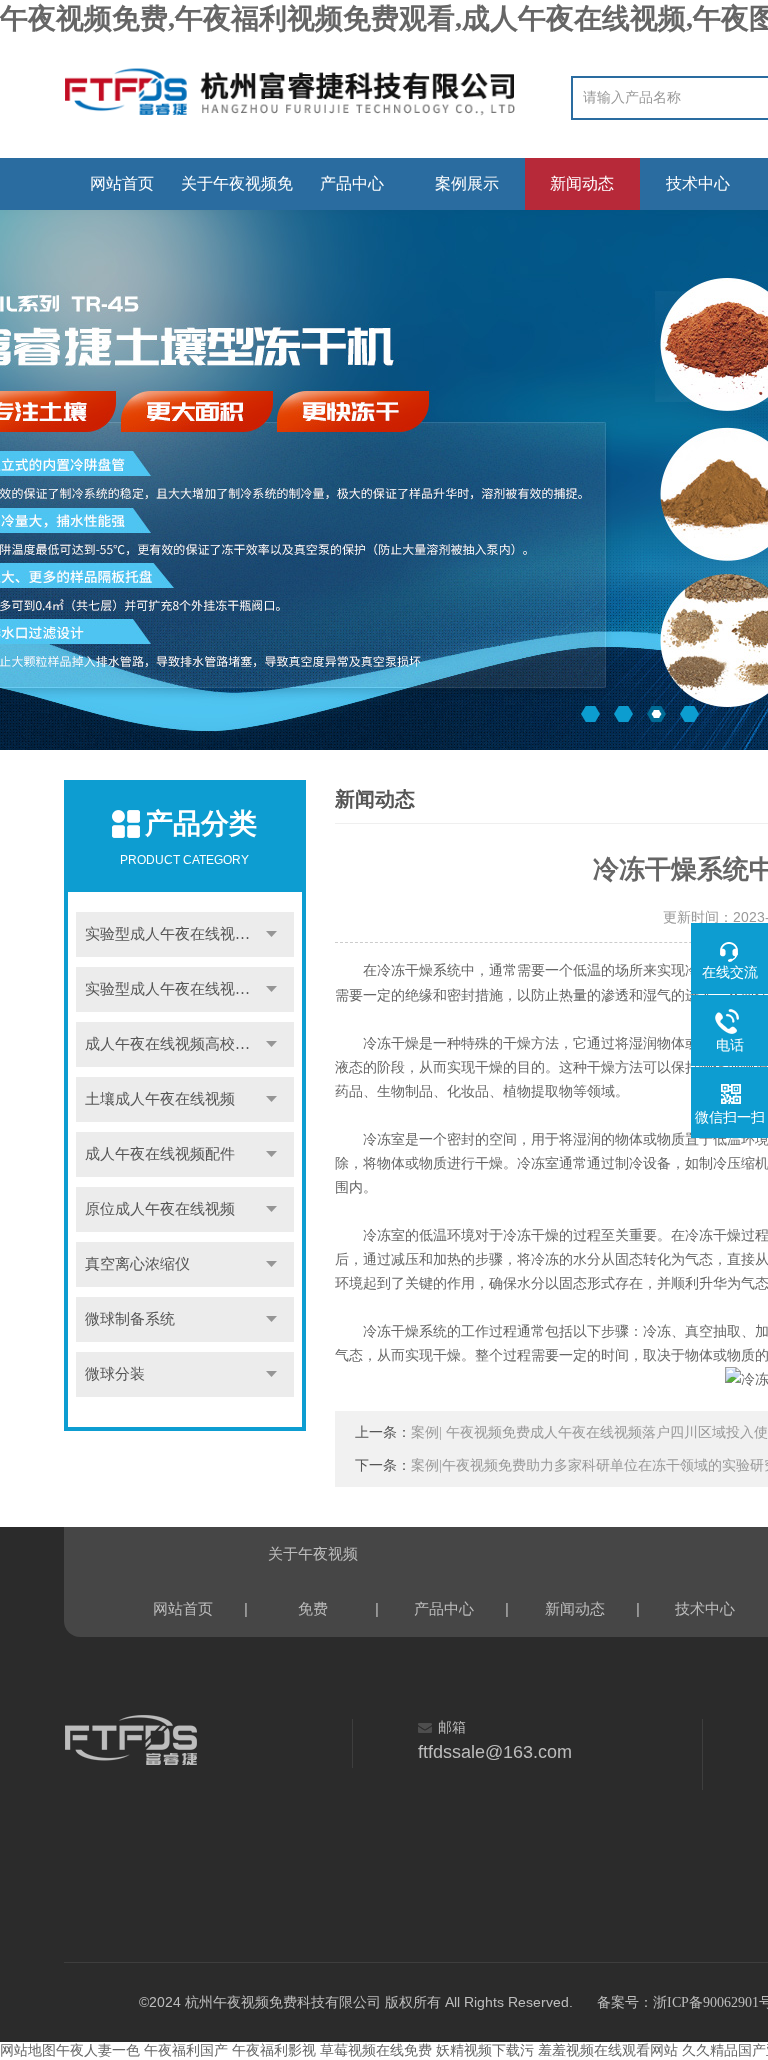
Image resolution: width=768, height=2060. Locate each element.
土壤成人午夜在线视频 (160, 1099)
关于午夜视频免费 (237, 192)
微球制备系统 (130, 1319)
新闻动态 (582, 183)
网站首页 (122, 183)
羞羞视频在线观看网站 (608, 2050)
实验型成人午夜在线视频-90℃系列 (189, 989)
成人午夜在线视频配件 (160, 1154)
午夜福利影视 (274, 2050)
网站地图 (28, 2050)
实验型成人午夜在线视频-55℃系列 (189, 934)
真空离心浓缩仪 (137, 1264)
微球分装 (115, 1374)
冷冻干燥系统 (419, 970)
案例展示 (467, 183)
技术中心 (698, 183)
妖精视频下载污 (485, 2050)
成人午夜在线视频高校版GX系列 (189, 1044)
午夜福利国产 (186, 2050)
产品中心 (352, 183)
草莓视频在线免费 (376, 2050)
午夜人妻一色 (98, 2050)
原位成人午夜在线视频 (160, 1209)
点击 (272, 934)
